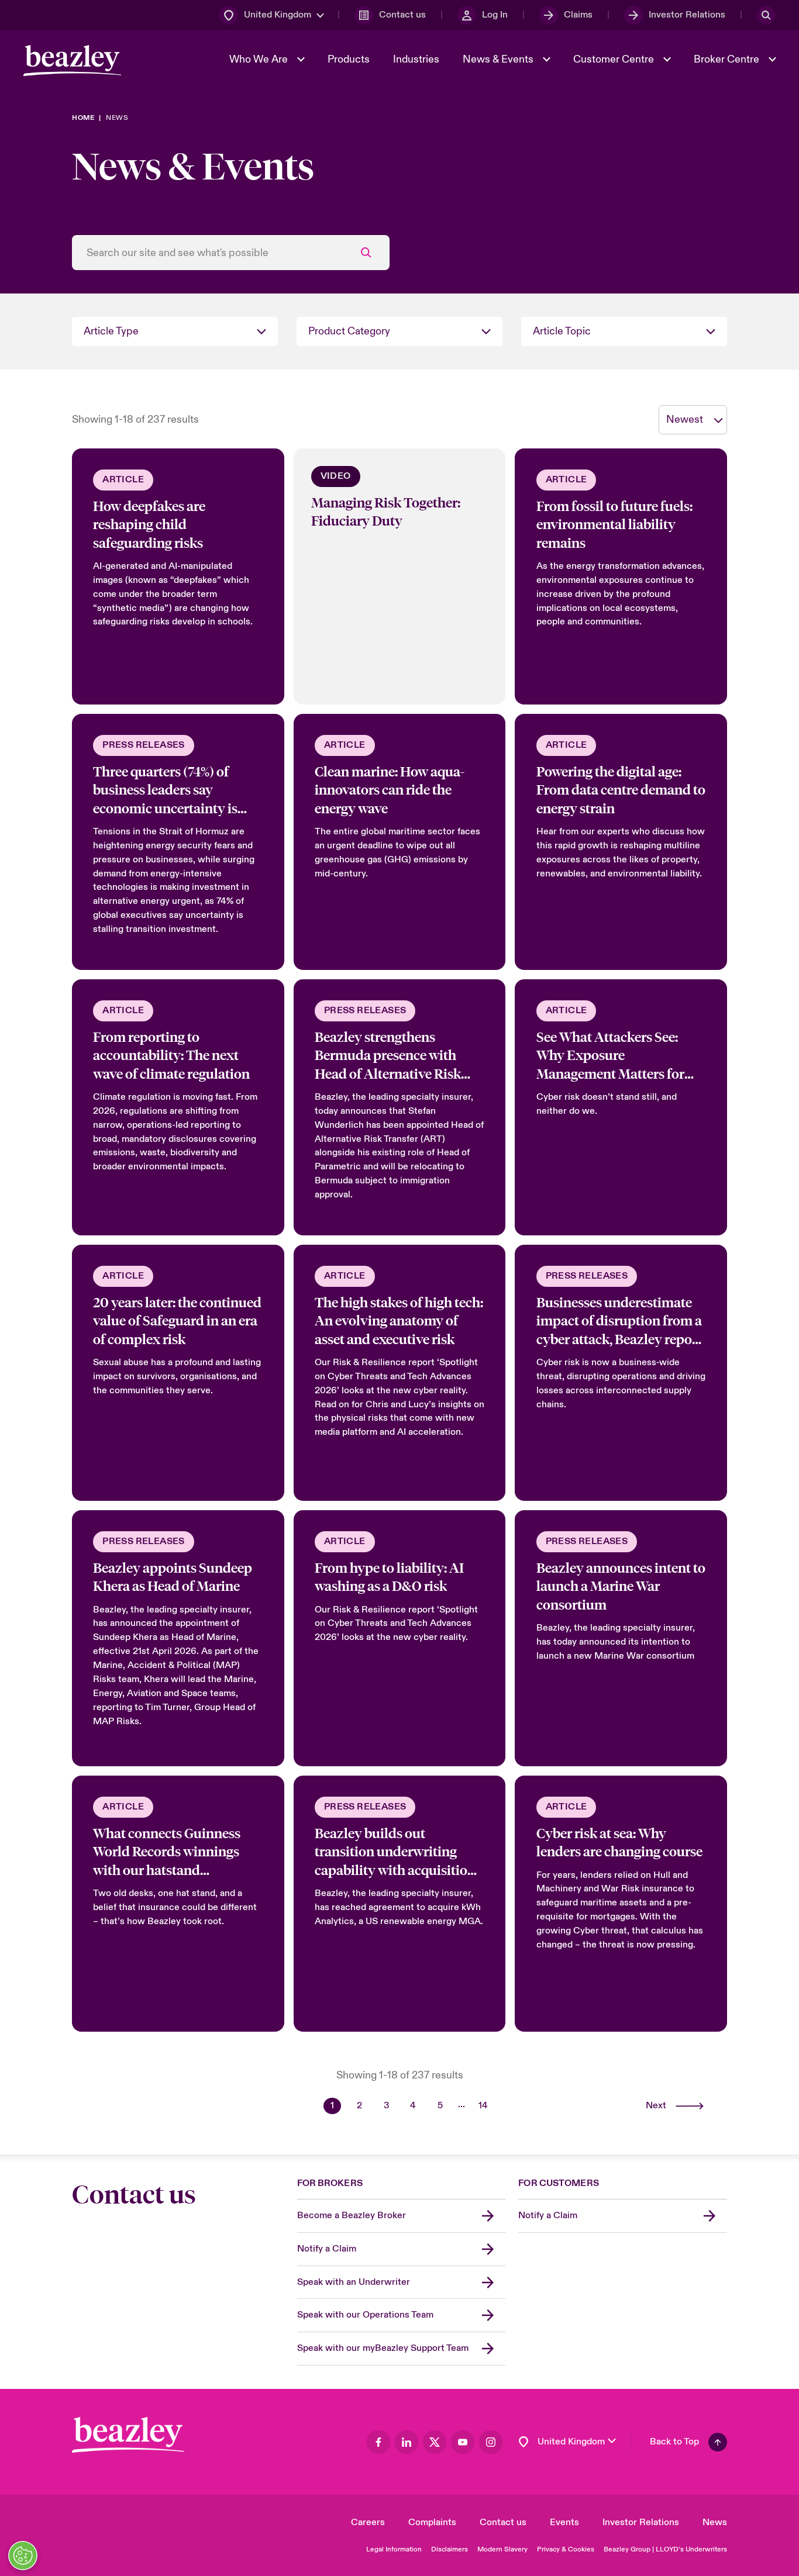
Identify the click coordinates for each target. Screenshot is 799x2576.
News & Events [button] (499, 59)
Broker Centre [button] (728, 59)
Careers (368, 2522)
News (715, 2522)
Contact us (503, 2522)
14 (483, 2105)
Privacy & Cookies (566, 2549)
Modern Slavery (502, 2549)
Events (564, 2522)
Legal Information (394, 2549)
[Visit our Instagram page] (491, 2442)
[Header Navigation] (72, 61)
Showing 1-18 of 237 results (135, 419)
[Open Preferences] (23, 2556)
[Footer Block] (128, 2435)
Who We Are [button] (260, 59)
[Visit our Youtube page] (463, 2442)
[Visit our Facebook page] (378, 2442)
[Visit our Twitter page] (435, 2442)
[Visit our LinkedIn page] (407, 2442)
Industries (416, 59)
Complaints (432, 2522)
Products (349, 59)
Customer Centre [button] (615, 59)
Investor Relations (641, 2522)
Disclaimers (450, 2549)
